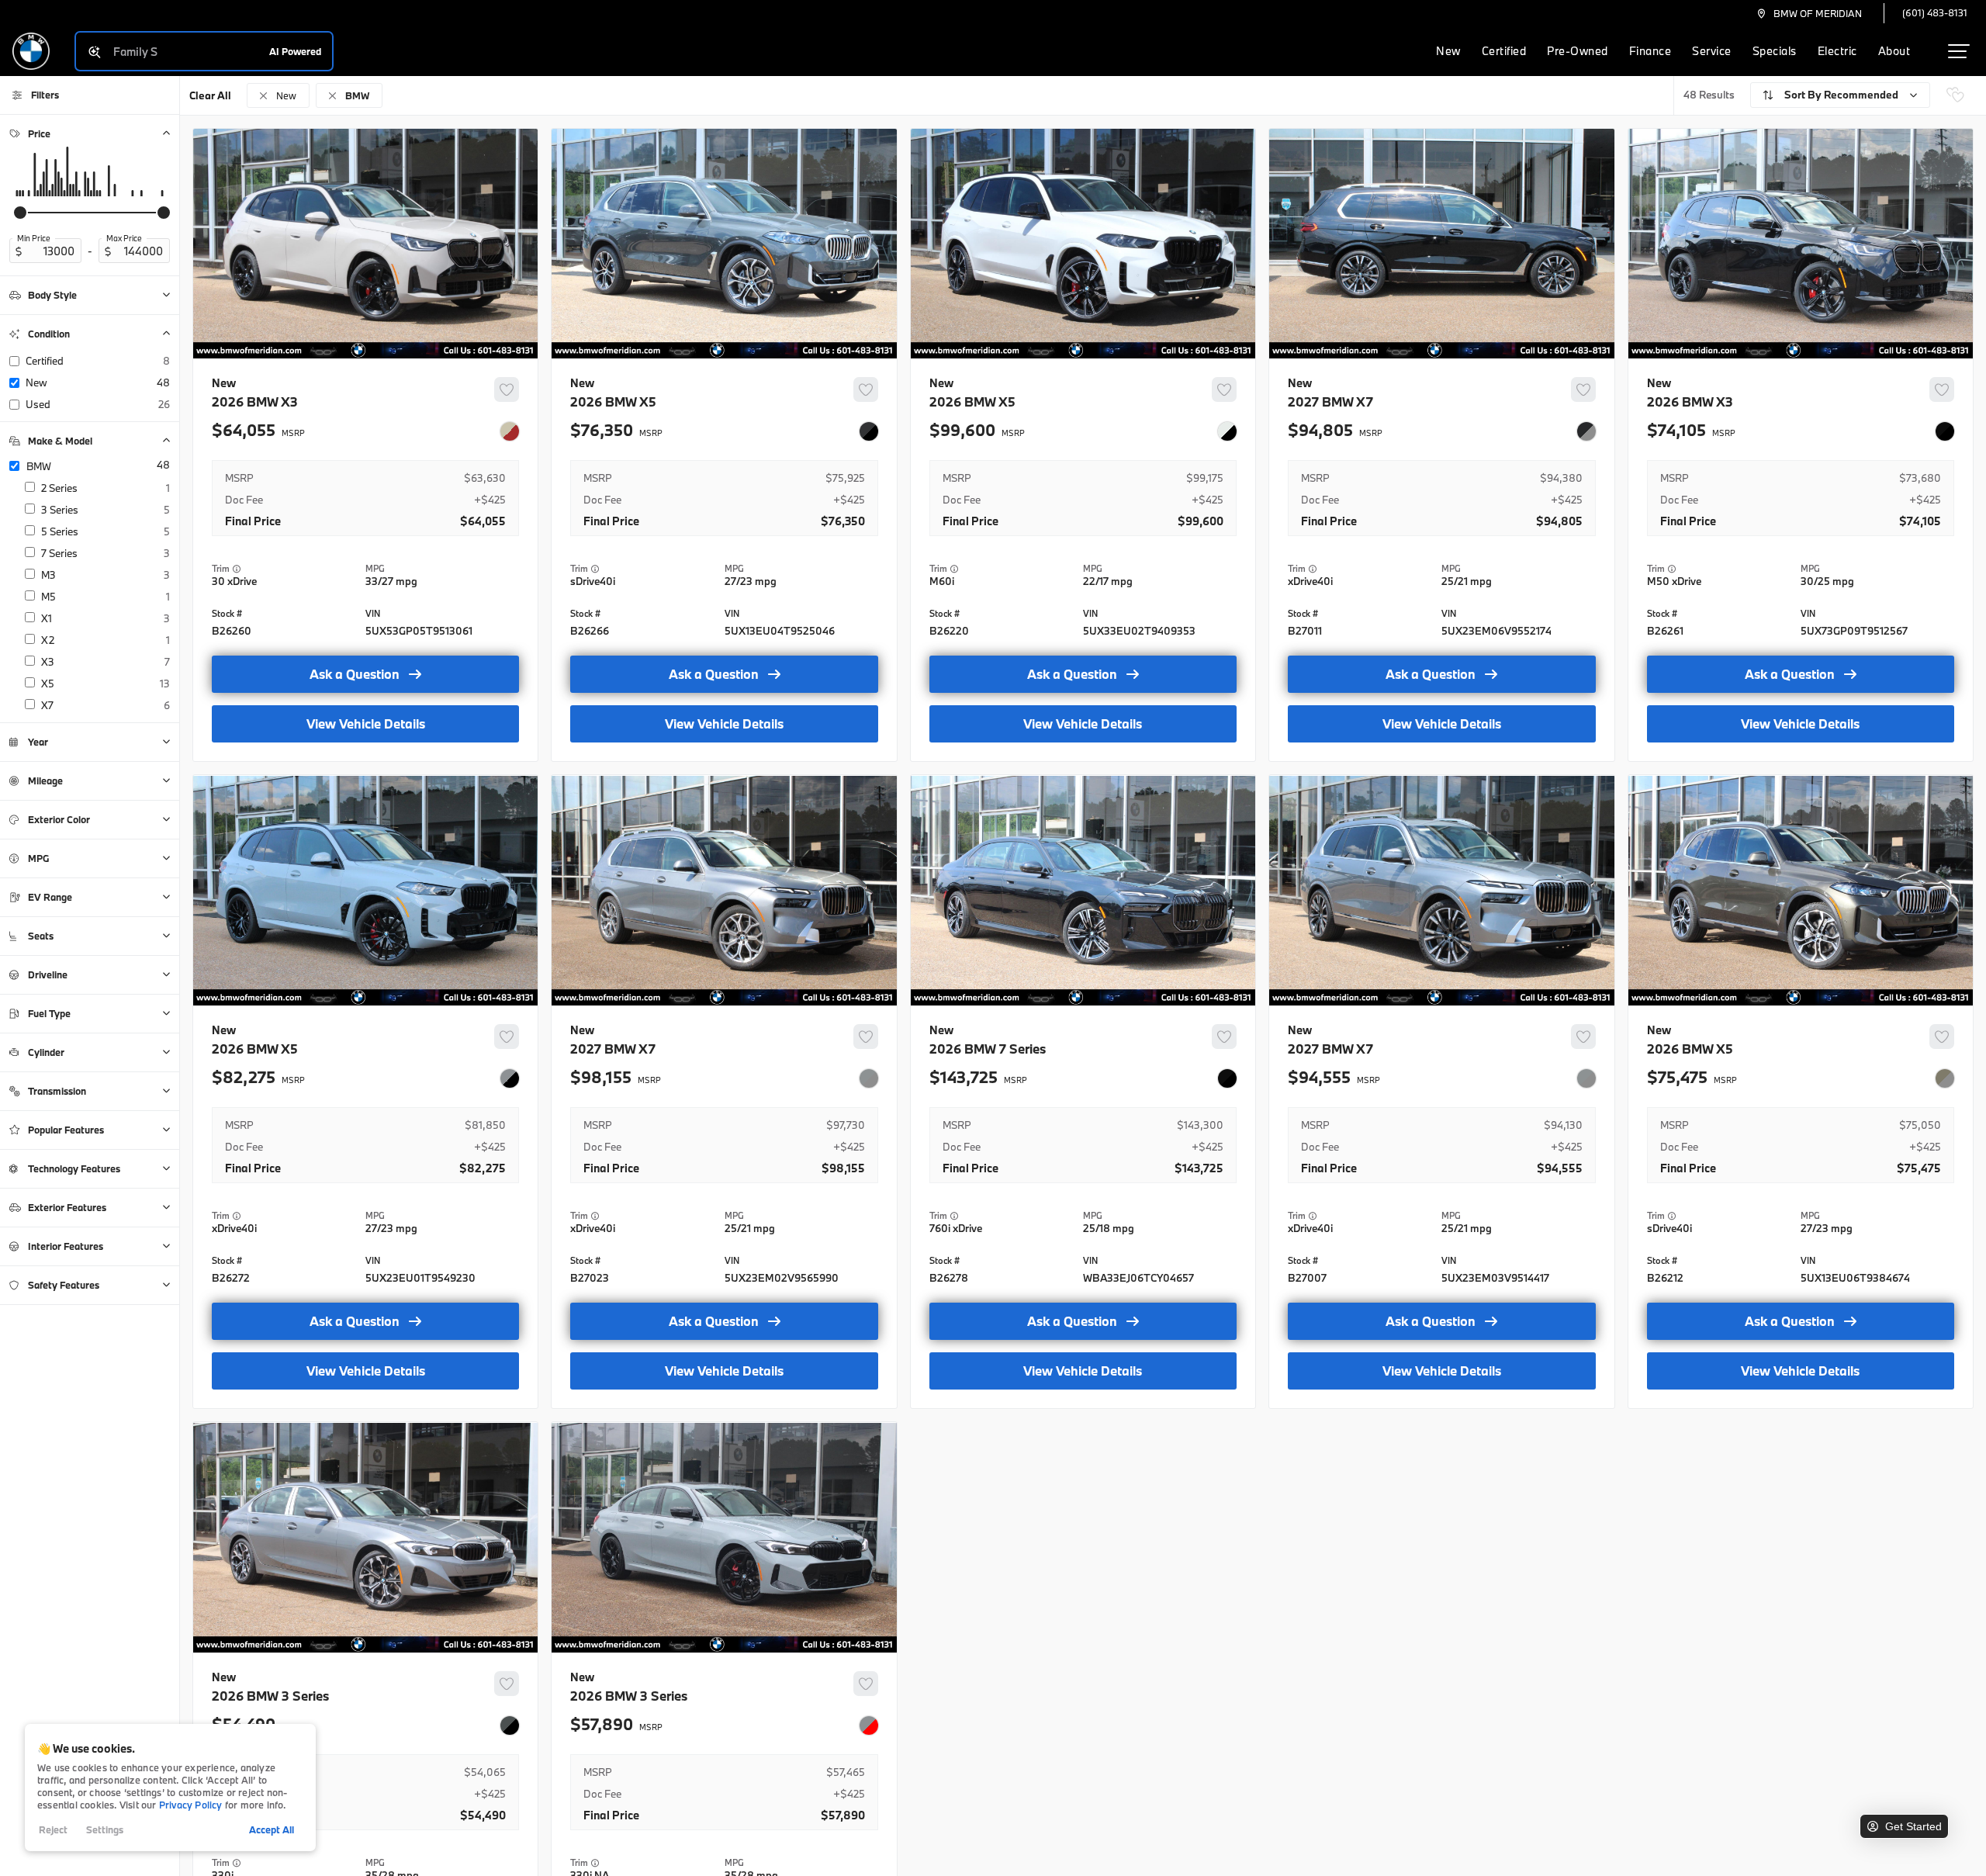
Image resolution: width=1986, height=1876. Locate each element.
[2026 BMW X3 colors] (510, 431)
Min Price (34, 238)
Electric (1837, 51)
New (1448, 51)
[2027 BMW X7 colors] (1586, 431)
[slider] (20, 213)
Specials (1775, 51)
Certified (1504, 51)
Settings (105, 1829)
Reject (53, 1829)
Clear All (210, 95)
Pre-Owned (1578, 51)
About (1894, 51)
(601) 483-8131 (1935, 12)
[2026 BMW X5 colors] (869, 431)
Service (1712, 51)
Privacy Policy (191, 1805)
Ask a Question (355, 674)
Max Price (124, 238)
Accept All (272, 1829)
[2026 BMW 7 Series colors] (1227, 1078)
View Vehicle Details (366, 723)
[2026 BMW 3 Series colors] (510, 1725)
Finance (1650, 51)
